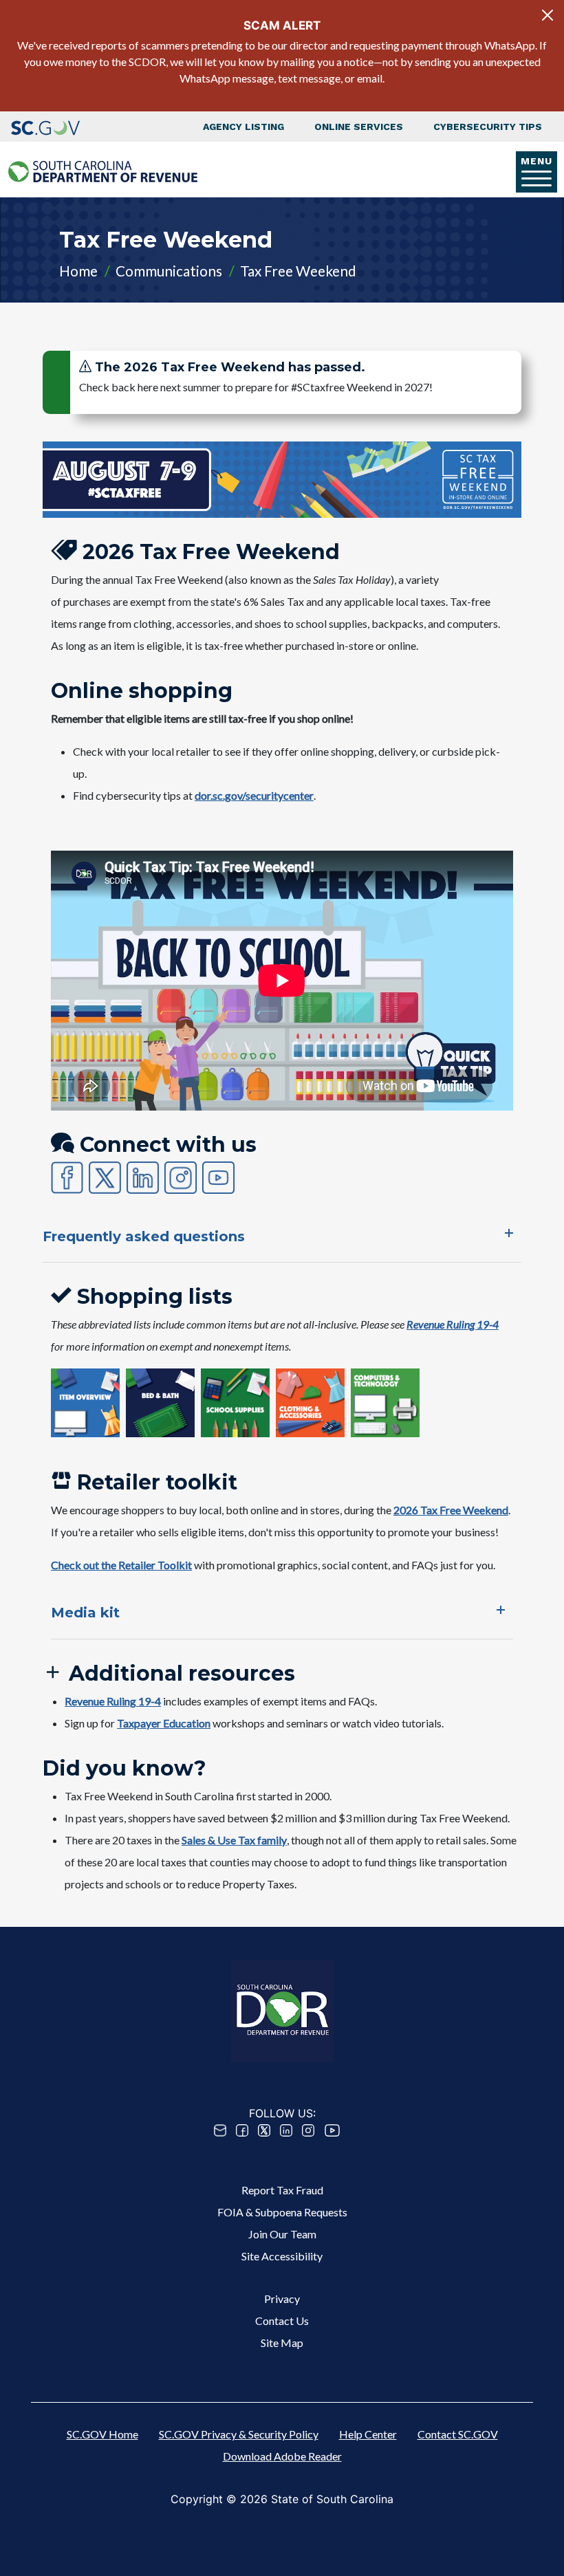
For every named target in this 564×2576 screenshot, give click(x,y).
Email (220, 2130)
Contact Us (282, 2321)
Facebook (242, 2130)
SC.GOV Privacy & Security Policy (239, 2434)
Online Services (359, 127)
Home (78, 271)
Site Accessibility (282, 2256)
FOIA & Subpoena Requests (282, 2212)
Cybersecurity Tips (488, 127)
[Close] (547, 15)
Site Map (282, 2343)
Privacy (282, 2299)
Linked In (286, 2130)
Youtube (332, 2130)
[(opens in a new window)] (45, 127)
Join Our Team (282, 2234)
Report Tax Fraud (282, 2190)
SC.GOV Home (102, 2434)
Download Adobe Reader (282, 2456)
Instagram (308, 2130)
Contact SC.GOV (458, 2434)
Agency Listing (243, 127)
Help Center (368, 2434)
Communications (169, 271)
